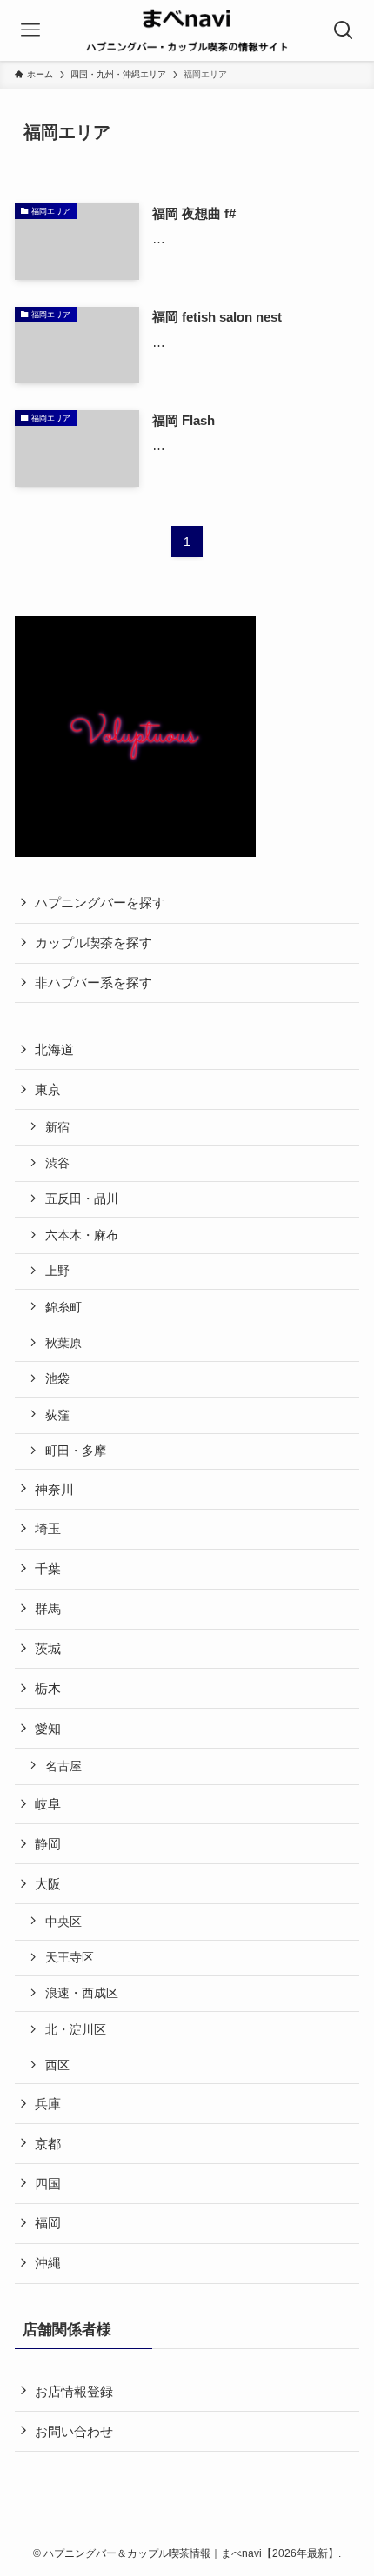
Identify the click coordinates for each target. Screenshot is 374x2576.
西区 (57, 2065)
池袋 (57, 1378)
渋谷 (57, 1163)
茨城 (48, 1648)
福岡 (48, 2223)
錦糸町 (63, 1307)
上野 (57, 1271)
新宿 (57, 1127)
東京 (48, 1089)
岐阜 (48, 1804)
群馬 (48, 1608)
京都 (48, 2144)
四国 (48, 2184)
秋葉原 (63, 1343)
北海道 (54, 1049)
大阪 (48, 1884)
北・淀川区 (76, 2029)
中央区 (63, 1922)
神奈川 (54, 1489)
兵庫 (48, 2104)
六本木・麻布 (82, 1235)
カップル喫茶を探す (93, 943)
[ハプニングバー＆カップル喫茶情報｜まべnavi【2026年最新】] (187, 30)
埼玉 (48, 1528)
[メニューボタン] (30, 30)
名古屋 (63, 1766)
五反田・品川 (82, 1198)
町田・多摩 (76, 1451)
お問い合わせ (74, 2431)
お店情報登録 (74, 2391)
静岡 (48, 1844)
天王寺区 (70, 1957)
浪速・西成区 (82, 1993)
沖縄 (48, 2263)
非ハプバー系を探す (93, 983)
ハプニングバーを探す (100, 903)
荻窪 (57, 1415)
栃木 (48, 1688)
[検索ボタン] (344, 30)
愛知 (48, 1728)
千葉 (48, 1568)
